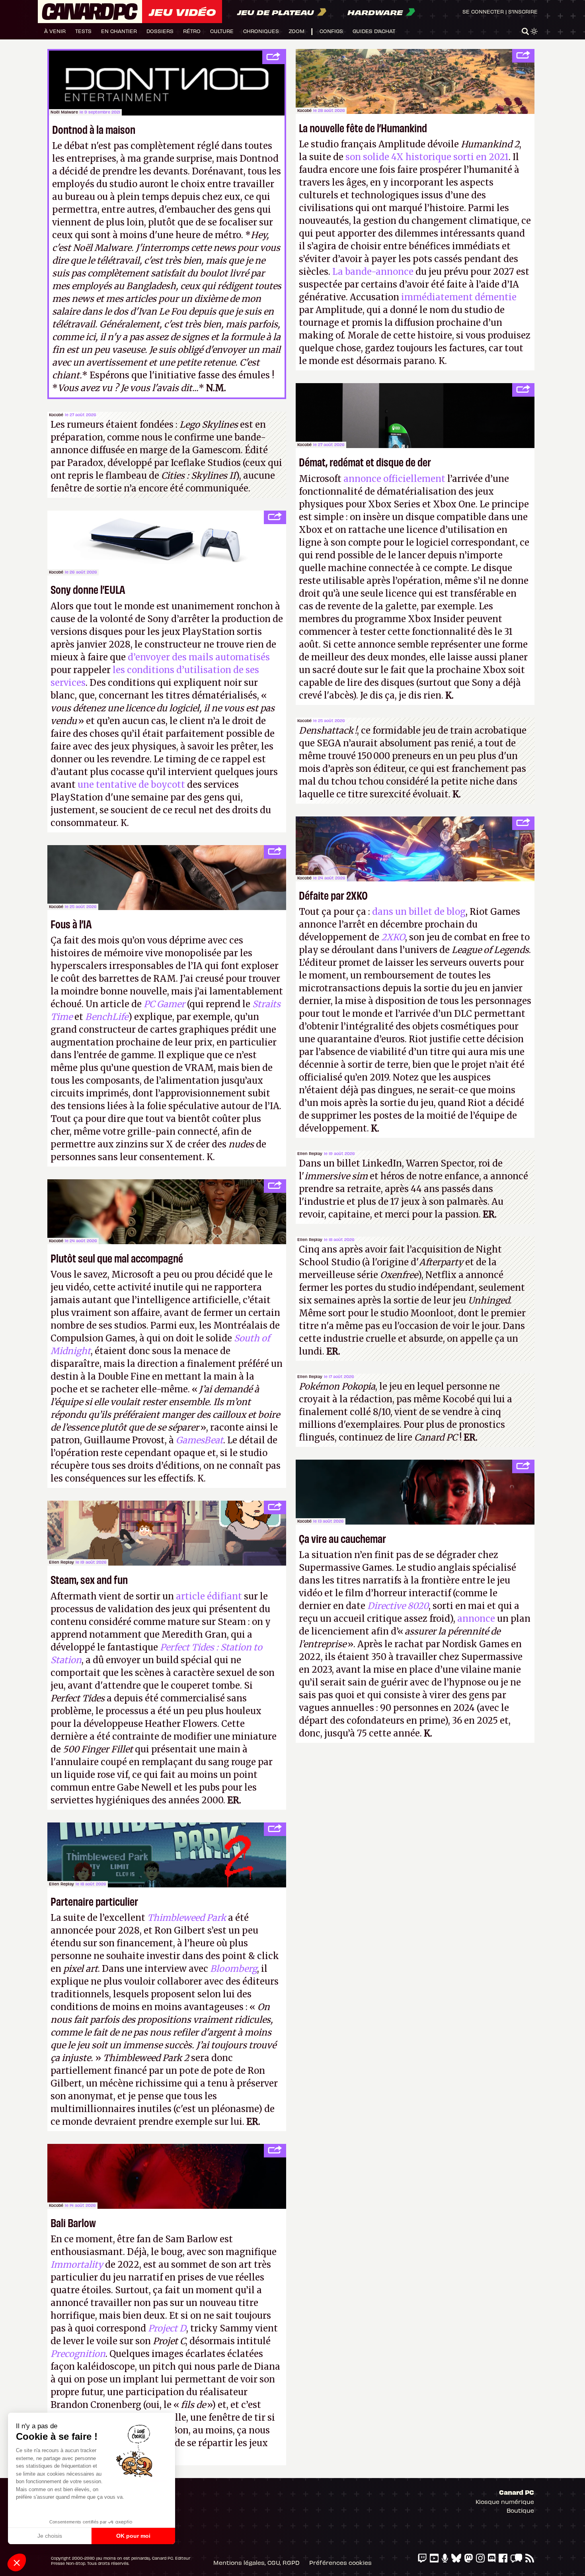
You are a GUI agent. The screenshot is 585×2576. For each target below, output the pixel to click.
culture (222, 31)
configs (331, 31)
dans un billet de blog (419, 912)
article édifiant (209, 1596)
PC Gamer (164, 1004)
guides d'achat (374, 31)
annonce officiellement (394, 479)
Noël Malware (64, 112)
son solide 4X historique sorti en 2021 (426, 157)
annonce (476, 1619)
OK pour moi (133, 2536)
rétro (192, 31)
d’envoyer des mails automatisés (199, 657)
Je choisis (50, 2536)
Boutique (520, 2510)
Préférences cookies (340, 2562)
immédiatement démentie (459, 297)
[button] (17, 2562)
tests (83, 31)
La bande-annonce (373, 272)
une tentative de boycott (131, 785)
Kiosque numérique (505, 2502)
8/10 (382, 1412)
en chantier (119, 31)
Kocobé (304, 110)
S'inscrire (523, 11)
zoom (296, 31)
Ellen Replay (310, 1153)
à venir (55, 31)
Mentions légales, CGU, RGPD (256, 2562)
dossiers (160, 31)
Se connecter (483, 11)
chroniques (261, 31)
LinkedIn (382, 1163)
